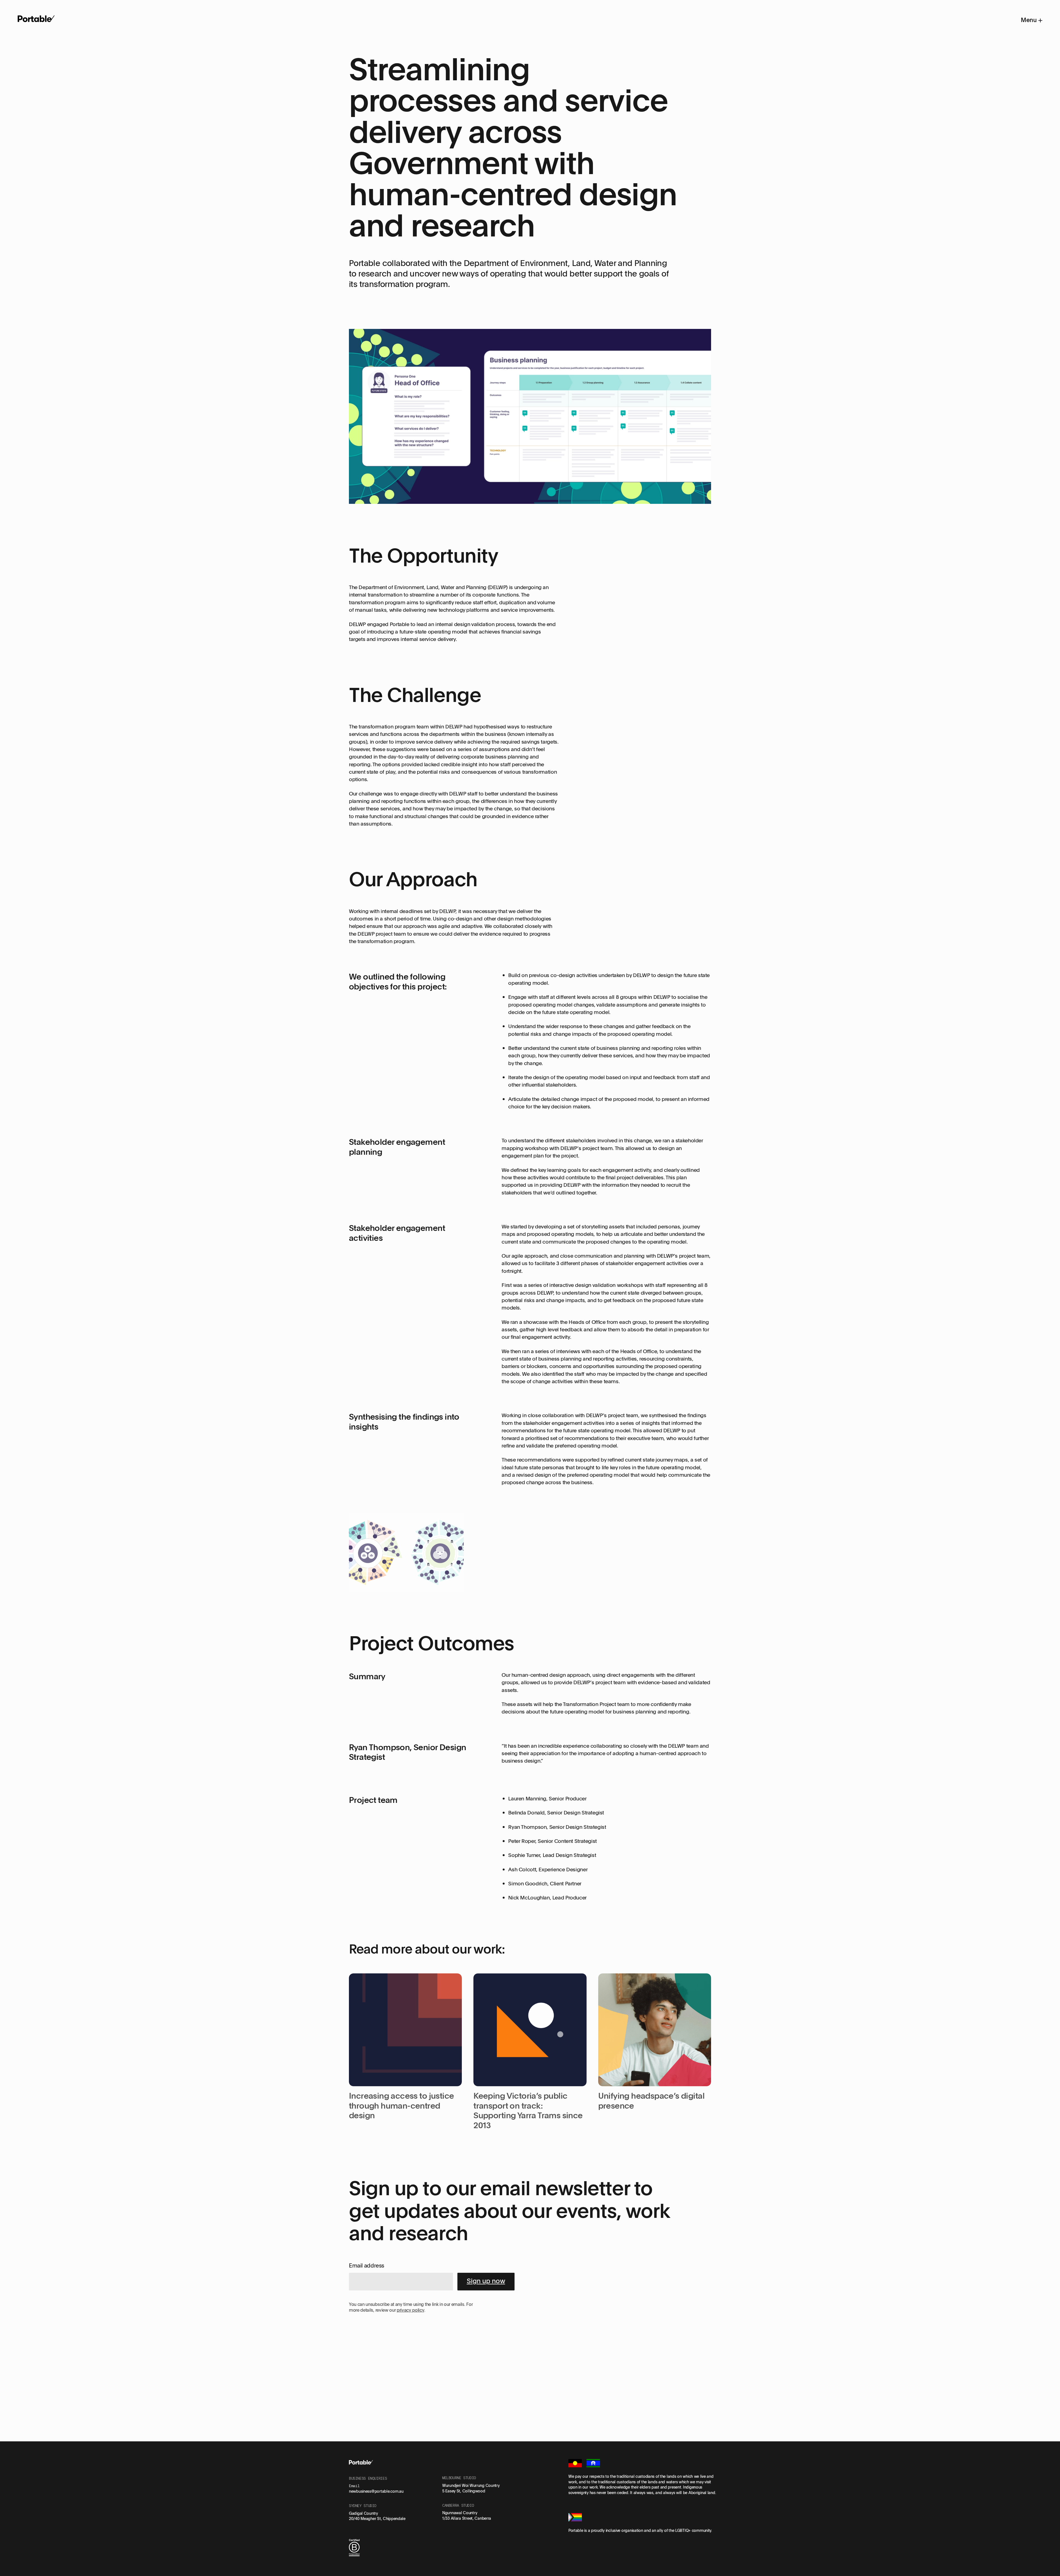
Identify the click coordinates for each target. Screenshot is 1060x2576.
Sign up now (486, 2281)
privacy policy (410, 2310)
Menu (1029, 20)
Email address (367, 2265)
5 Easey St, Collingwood (464, 2491)
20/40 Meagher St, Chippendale (377, 2518)
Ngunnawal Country (460, 2513)
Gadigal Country (363, 2513)
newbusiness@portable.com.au (376, 2491)
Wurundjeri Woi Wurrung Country (471, 2485)
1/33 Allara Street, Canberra (467, 2518)
